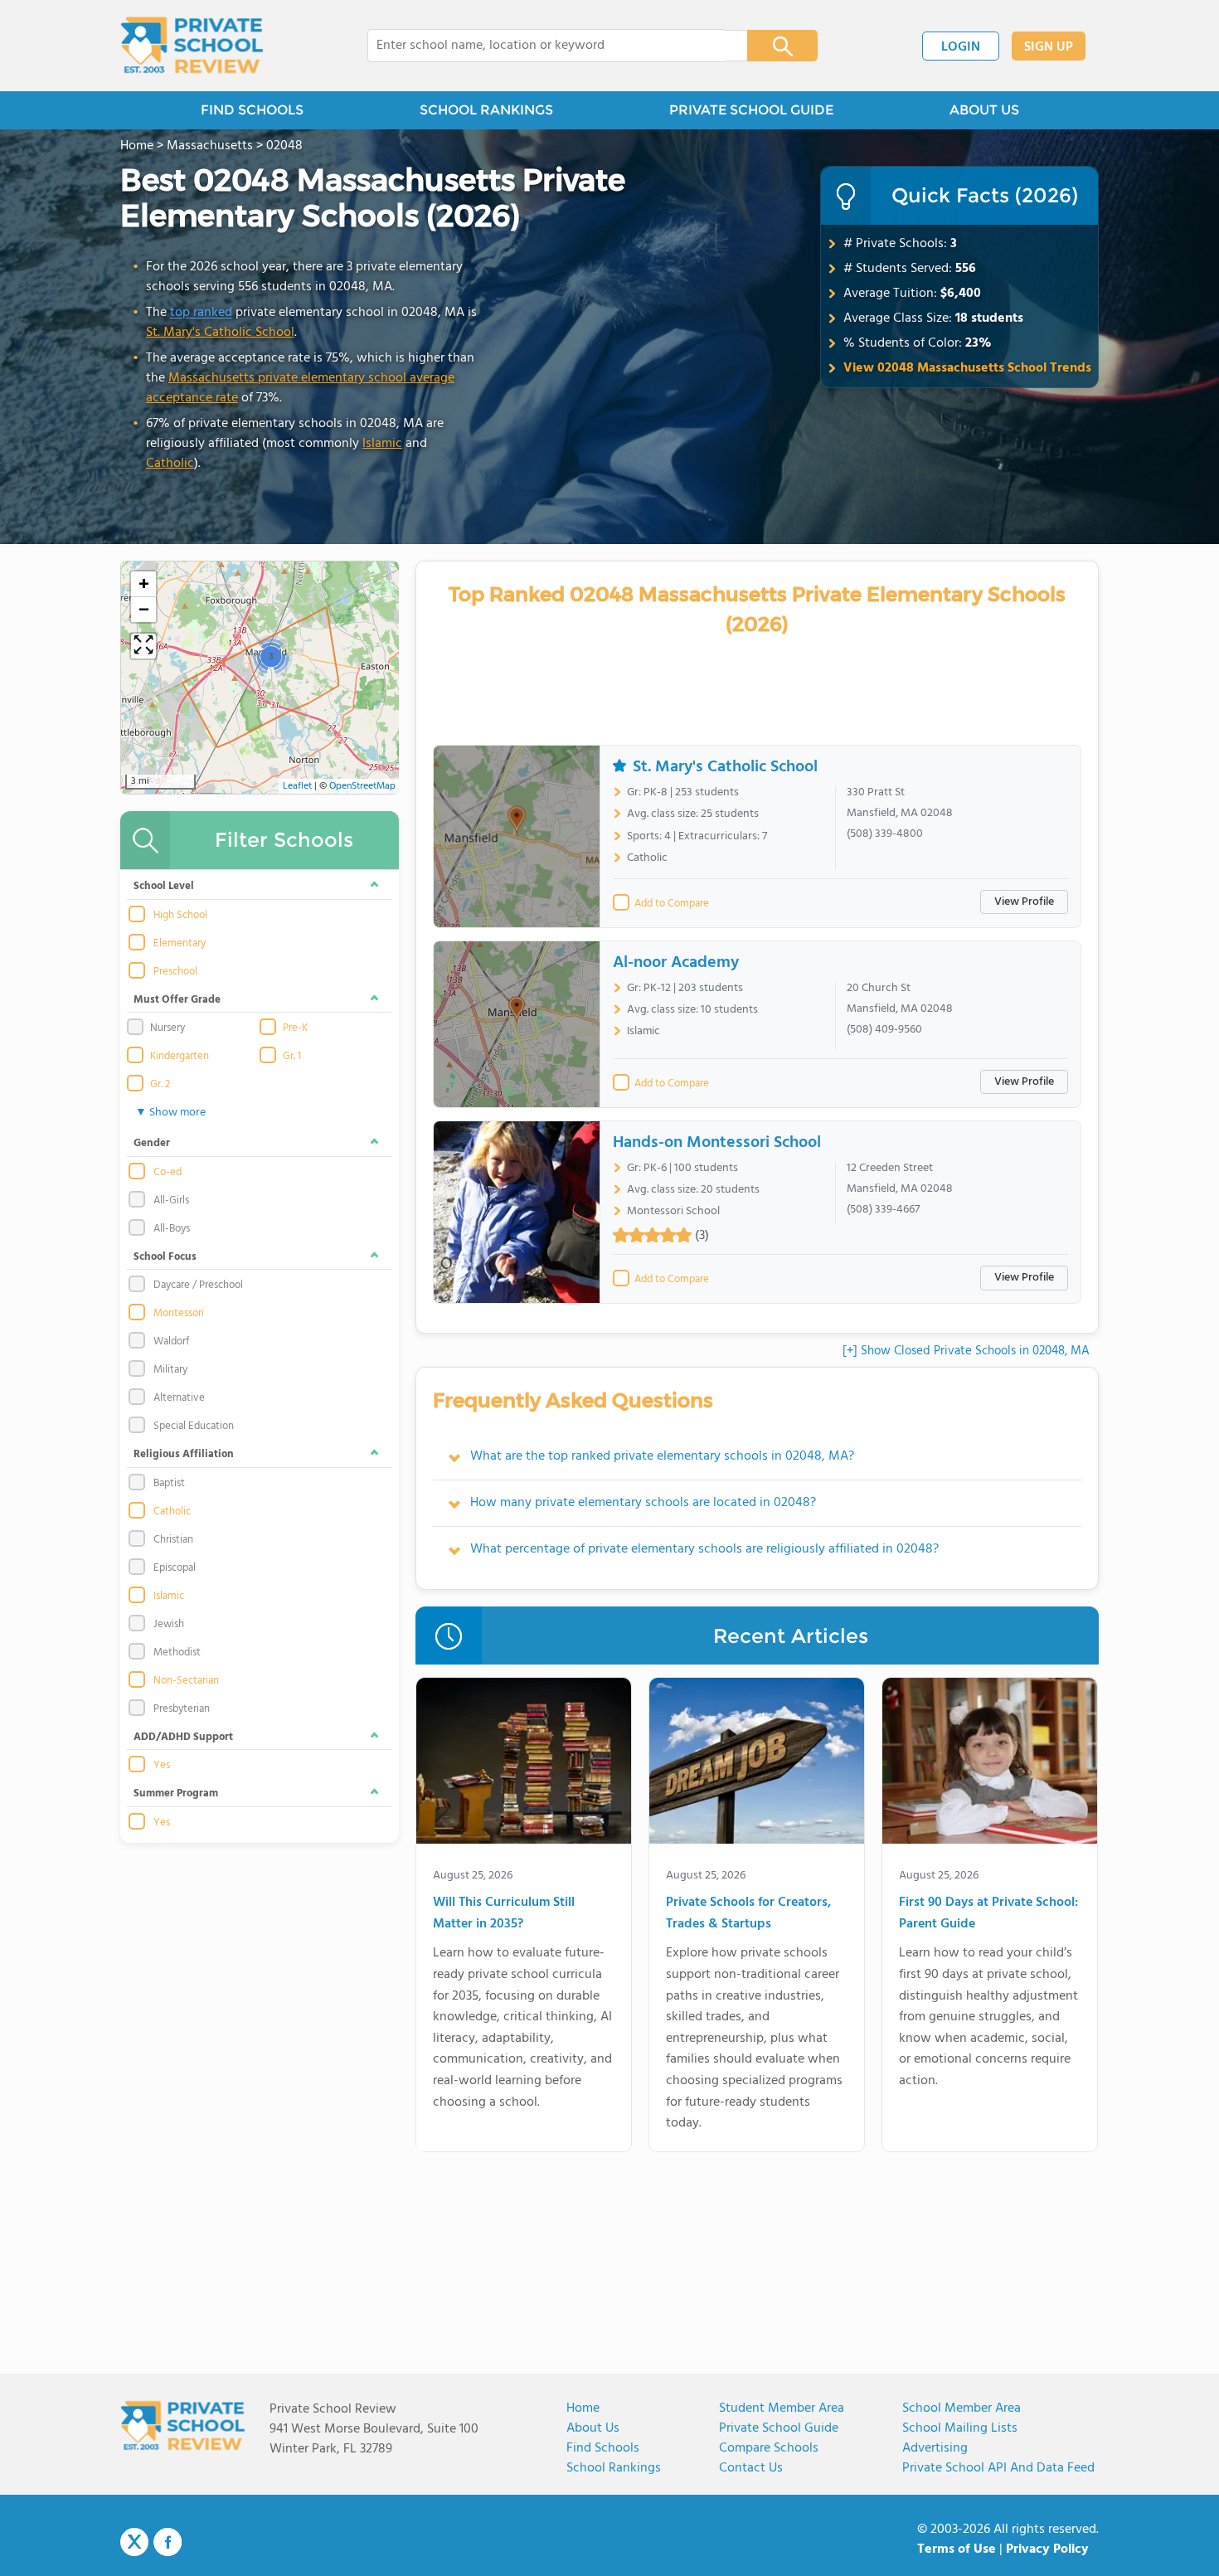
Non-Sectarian (186, 1681)
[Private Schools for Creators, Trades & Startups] (757, 1764)
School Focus (165, 1257)
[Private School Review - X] (134, 2543)
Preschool (175, 972)
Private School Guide (779, 2428)
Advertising (935, 2448)
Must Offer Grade (177, 1000)
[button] (271, 656)
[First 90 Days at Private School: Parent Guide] (990, 1764)
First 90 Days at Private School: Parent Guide (988, 1914)
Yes (162, 1766)
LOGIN (961, 47)
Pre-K (295, 1028)
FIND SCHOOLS (252, 110)
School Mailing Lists (960, 2428)
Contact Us (751, 2468)
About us (593, 2428)
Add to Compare (672, 904)
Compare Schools (769, 2448)
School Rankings (614, 2468)
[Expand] (143, 646)
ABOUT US (984, 110)
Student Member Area (782, 2408)
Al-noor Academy (676, 963)
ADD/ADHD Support (183, 1737)
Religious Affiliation (184, 1454)
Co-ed (168, 1173)
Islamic (382, 444)
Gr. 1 (292, 1057)
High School (180, 916)
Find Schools (603, 2448)
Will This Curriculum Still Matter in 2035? (504, 1914)
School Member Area (962, 2408)
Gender (152, 1143)
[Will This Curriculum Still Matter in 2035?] (524, 1764)
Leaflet (297, 786)
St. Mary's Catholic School (220, 333)
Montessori (179, 1314)
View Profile (1024, 902)
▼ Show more (170, 1113)
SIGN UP (1049, 47)
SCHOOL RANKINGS (486, 110)
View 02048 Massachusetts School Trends (967, 368)
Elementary (180, 944)
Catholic (170, 464)
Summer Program (176, 1793)
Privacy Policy (1047, 2549)
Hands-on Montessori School (717, 1143)
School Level (164, 886)
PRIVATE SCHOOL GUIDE (751, 110)
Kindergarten (180, 1057)
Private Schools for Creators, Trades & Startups (748, 1914)
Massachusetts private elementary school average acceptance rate (300, 388)
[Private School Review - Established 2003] (192, 46)
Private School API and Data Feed (998, 2468)
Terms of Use (957, 2549)
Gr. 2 (160, 1085)
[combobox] (546, 46)
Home (583, 2408)
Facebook (168, 2542)
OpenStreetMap (362, 786)
